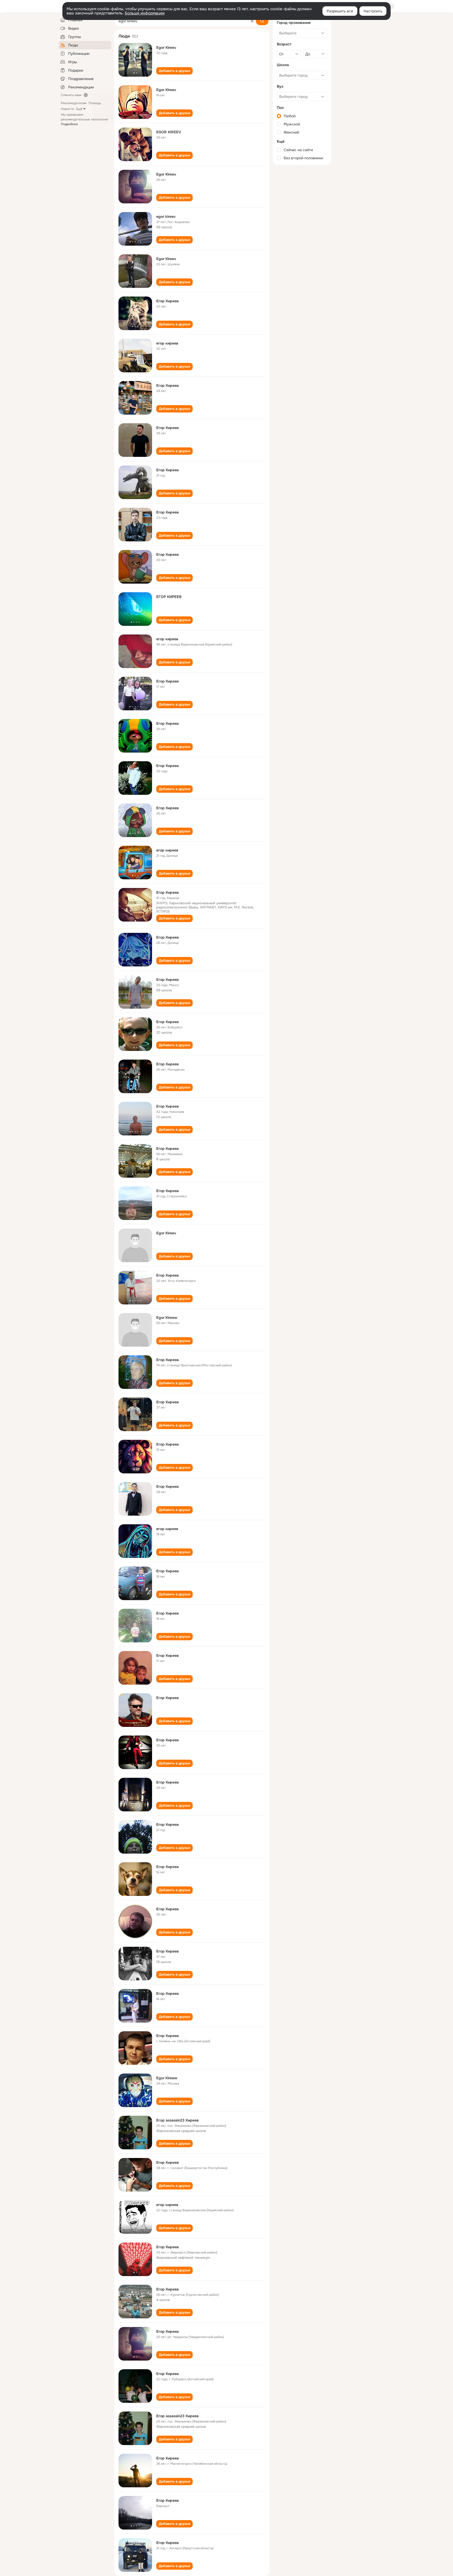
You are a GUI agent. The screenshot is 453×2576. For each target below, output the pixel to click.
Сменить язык (71, 95)
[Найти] (262, 21)
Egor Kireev (166, 47)
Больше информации (145, 13)
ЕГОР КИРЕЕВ (169, 597)
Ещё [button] (79, 109)
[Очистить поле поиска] (252, 21)
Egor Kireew (167, 1318)
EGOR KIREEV (169, 132)
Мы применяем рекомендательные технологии (84, 119)
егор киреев (167, 343)
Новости (67, 109)
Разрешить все (340, 11)
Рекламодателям (74, 103)
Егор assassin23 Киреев (177, 2120)
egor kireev (166, 216)
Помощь (95, 103)
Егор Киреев (168, 301)
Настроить (373, 11)
